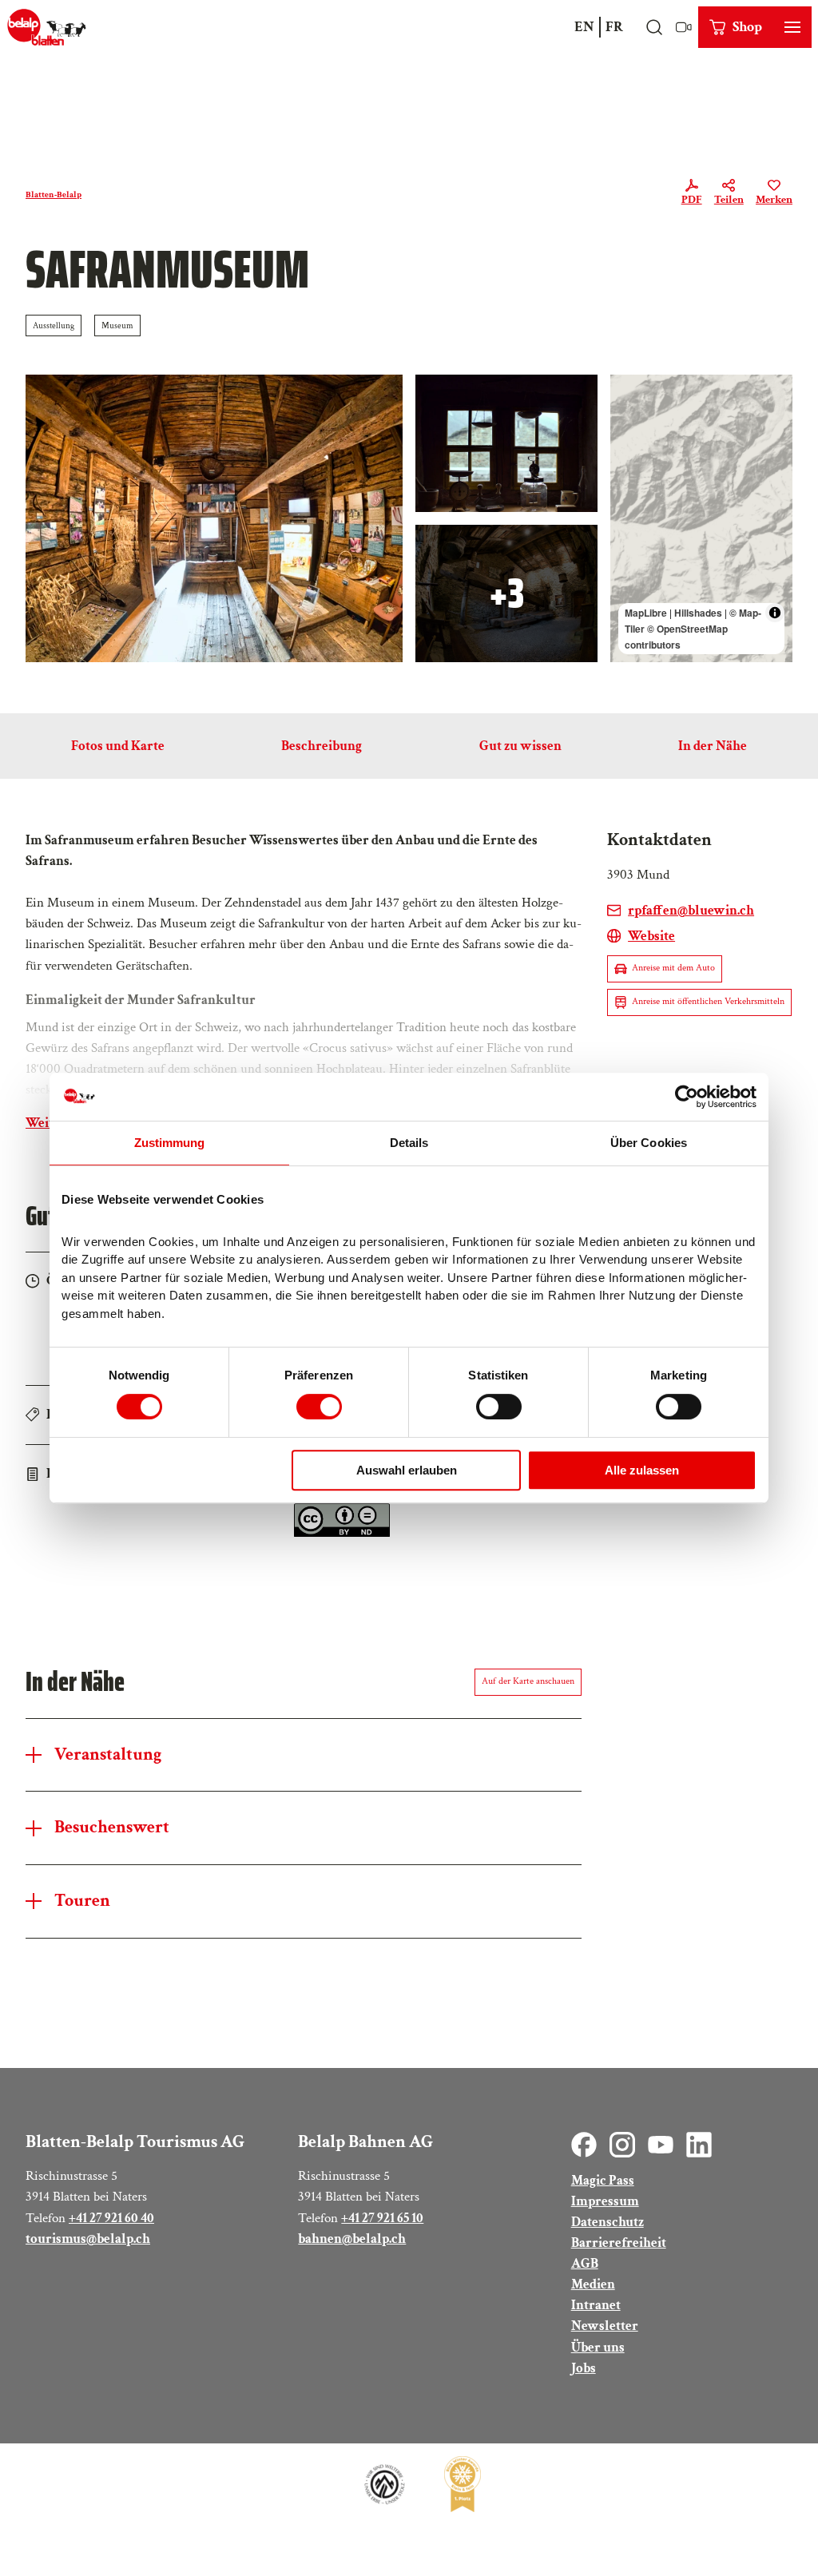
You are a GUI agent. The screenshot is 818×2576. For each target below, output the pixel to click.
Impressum (605, 2201)
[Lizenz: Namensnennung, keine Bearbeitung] (342, 1532)
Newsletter (605, 2326)
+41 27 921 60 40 (111, 2218)
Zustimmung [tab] (170, 1143)
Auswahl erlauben (407, 1470)
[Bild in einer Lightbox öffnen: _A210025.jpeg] (506, 593)
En (584, 27)
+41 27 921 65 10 (382, 2218)
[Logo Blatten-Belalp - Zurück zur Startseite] (47, 27)
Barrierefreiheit (619, 2243)
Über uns (598, 2347)
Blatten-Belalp (54, 194)
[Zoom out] (630, 417)
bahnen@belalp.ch (352, 2239)
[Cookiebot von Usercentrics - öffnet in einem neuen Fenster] (687, 1097)
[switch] (319, 1407)
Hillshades (698, 613)
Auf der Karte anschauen (528, 1681)
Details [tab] (409, 1143)
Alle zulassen (642, 1470)
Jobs (584, 2368)
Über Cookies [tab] (649, 1143)
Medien (593, 2284)
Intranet (596, 2305)
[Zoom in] (630, 394)
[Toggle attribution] (775, 613)
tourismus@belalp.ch (88, 2239)
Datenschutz (608, 2222)
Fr (614, 27)
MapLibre (646, 613)
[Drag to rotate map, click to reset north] (630, 441)
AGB (585, 2263)
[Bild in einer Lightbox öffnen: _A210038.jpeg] (506, 443)
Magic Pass (603, 2180)
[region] (701, 518)
